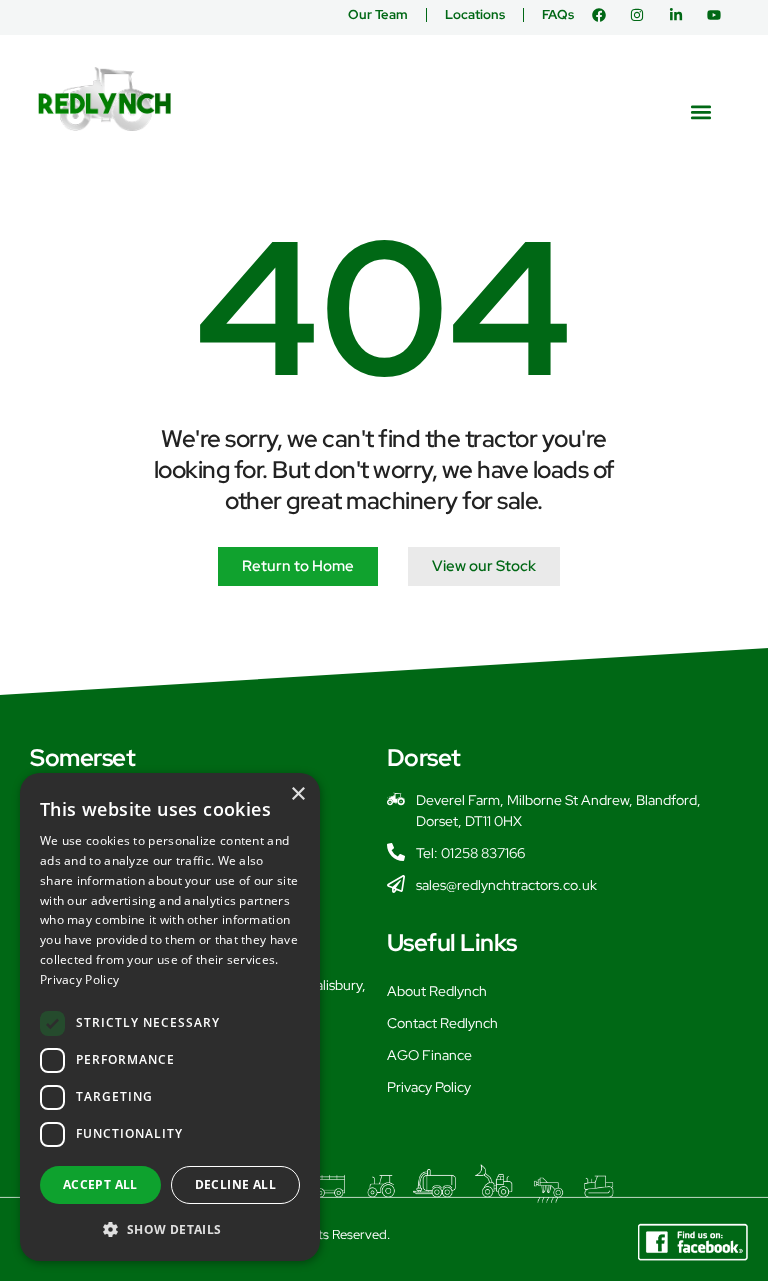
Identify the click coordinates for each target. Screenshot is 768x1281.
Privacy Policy (429, 1087)
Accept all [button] (100, 1184)
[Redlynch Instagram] (641, 15)
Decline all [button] (235, 1184)
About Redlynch (437, 991)
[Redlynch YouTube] (718, 15)
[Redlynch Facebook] (603, 15)
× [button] (297, 794)
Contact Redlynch (442, 1023)
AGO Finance (429, 1055)
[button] (701, 111)
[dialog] (170, 1017)
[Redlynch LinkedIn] (680, 15)
